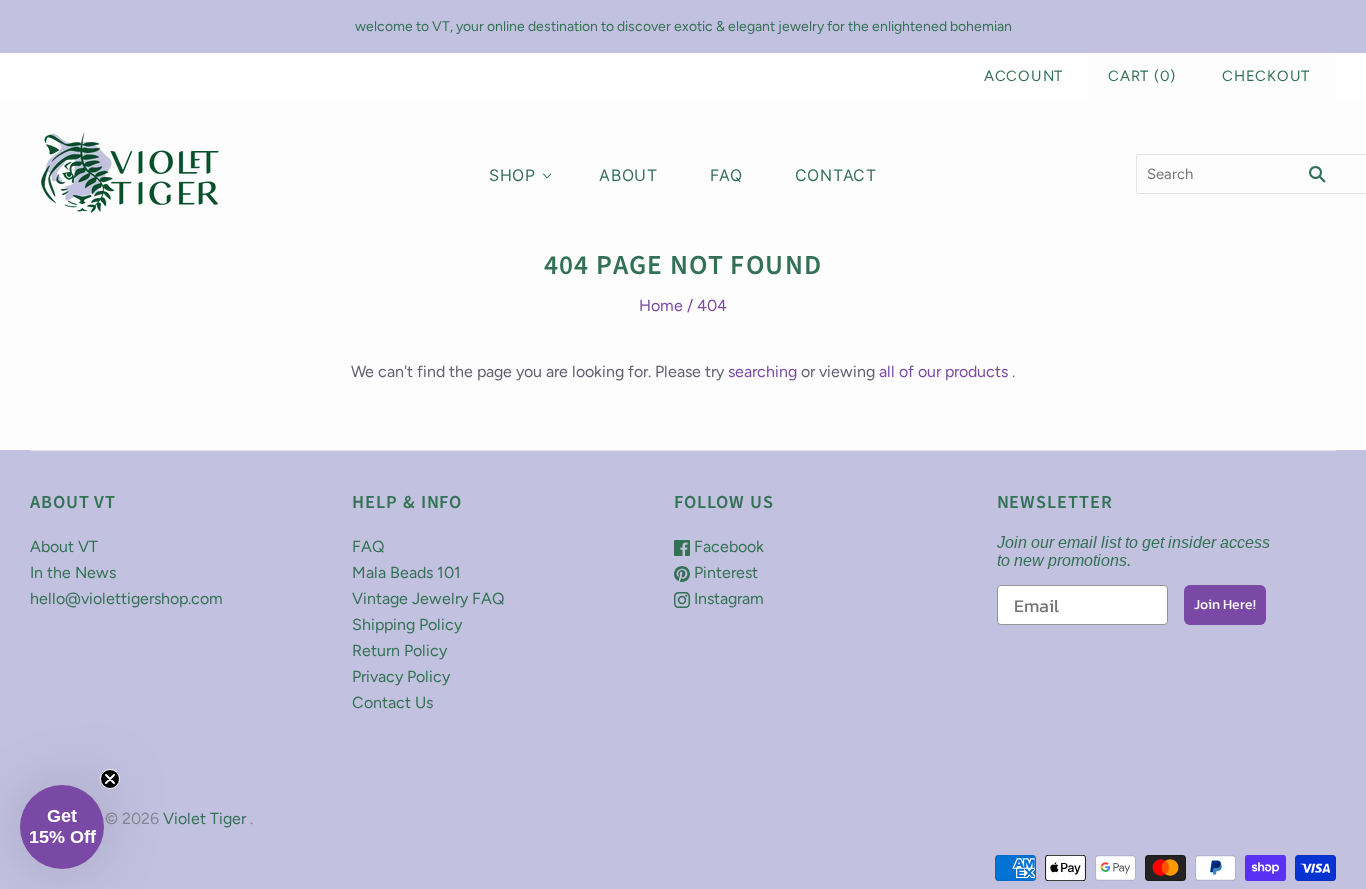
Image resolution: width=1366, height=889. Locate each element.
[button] (62, 827)
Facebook (727, 546)
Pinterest (724, 572)
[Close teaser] (110, 779)
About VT (64, 546)
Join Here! (1225, 604)
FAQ (726, 175)
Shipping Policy (407, 624)
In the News (73, 572)
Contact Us (392, 702)
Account (1023, 76)
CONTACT (836, 175)
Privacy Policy (401, 676)
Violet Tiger (204, 818)
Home (661, 305)
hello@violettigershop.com (126, 598)
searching (762, 371)
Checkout (1266, 76)
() (1142, 76)
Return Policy (399, 650)
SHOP (512, 175)
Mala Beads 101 (406, 572)
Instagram (727, 598)
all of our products (943, 371)
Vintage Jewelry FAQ (428, 598)
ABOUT (628, 175)
